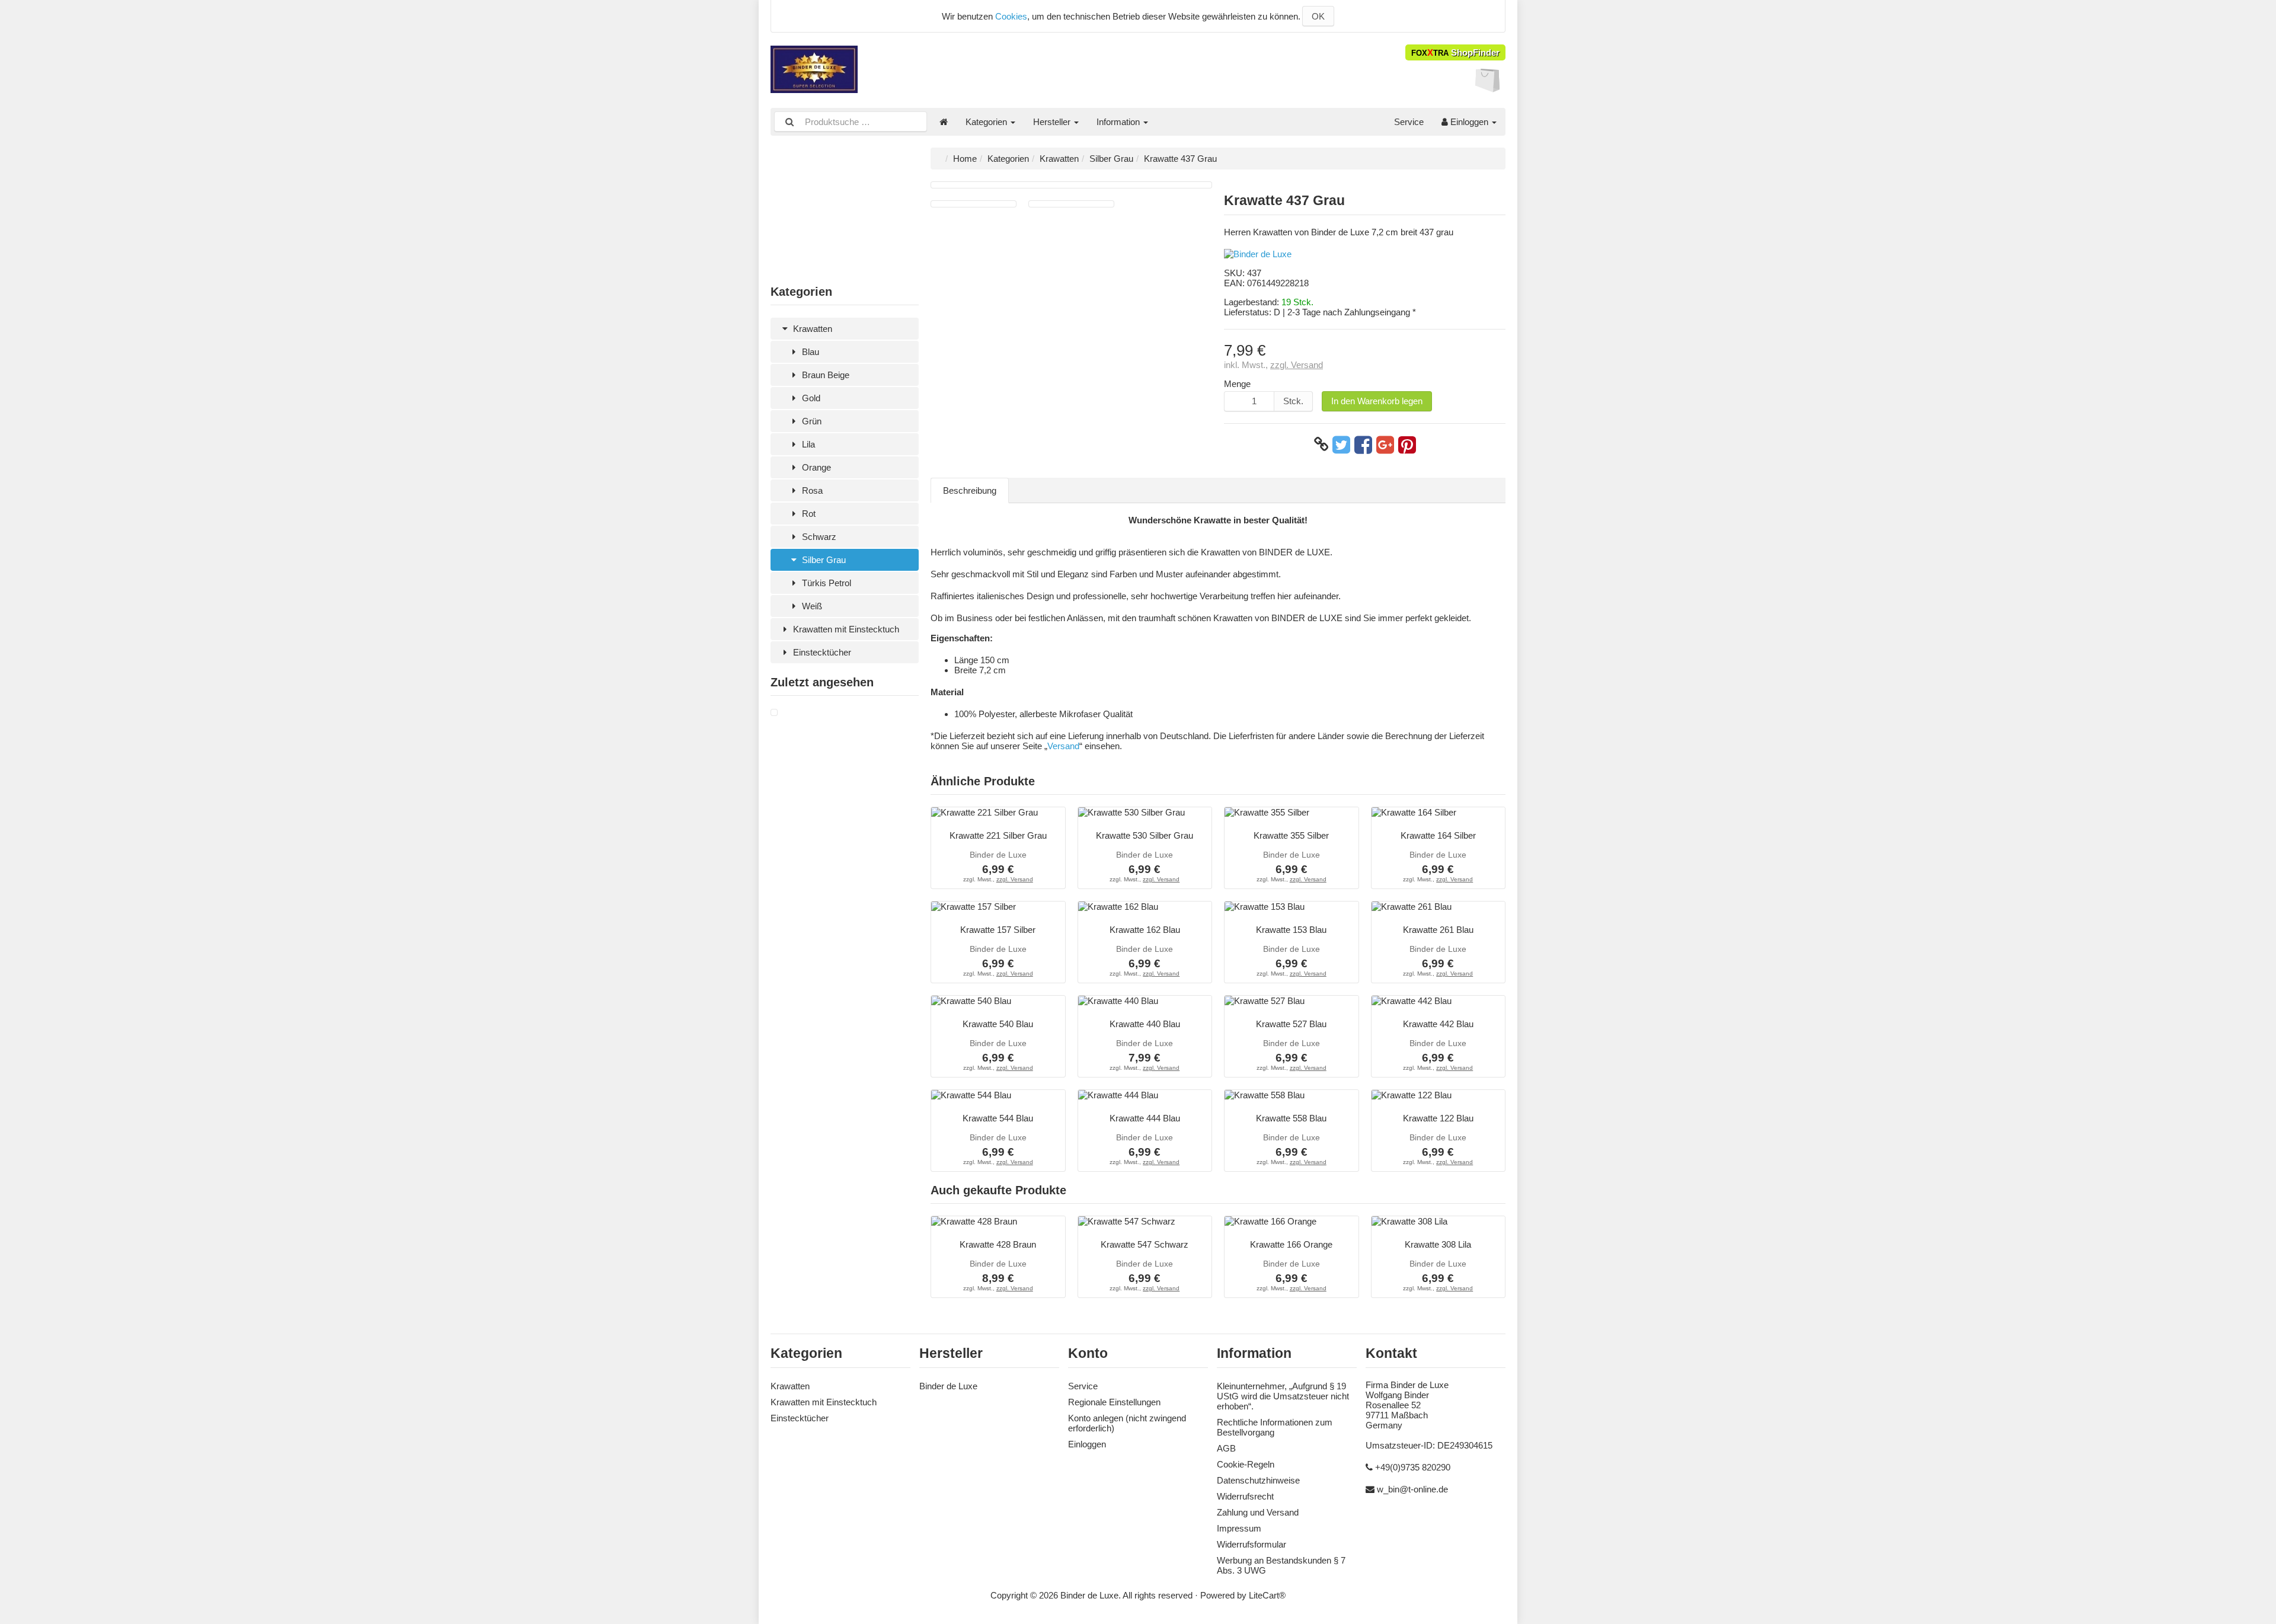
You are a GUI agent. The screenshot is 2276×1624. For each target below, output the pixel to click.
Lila (807, 444)
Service (1409, 122)
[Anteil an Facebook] (1363, 445)
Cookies (1011, 16)
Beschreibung (970, 490)
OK (1318, 16)
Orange (815, 467)
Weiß (811, 606)
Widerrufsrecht (1245, 1496)
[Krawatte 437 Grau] (774, 713)
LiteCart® (1267, 1595)
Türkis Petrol (825, 583)
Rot (808, 514)
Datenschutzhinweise (1258, 1480)
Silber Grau (823, 560)
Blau (809, 352)
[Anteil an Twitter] (1341, 445)
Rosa (811, 490)
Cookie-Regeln (1246, 1464)
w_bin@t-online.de (1412, 1489)
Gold (810, 398)
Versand (1063, 746)
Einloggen (1469, 122)
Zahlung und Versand (1258, 1512)
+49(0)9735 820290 (1413, 1467)
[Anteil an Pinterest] (1407, 445)
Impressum (1239, 1528)
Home (965, 159)
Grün (811, 421)
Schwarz (818, 537)
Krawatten (811, 329)
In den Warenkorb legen (1377, 401)
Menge (1237, 384)
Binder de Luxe (948, 1386)
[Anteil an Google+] (1385, 445)
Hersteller (1053, 122)
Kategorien (987, 122)
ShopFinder (1455, 52)
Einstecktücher (821, 652)
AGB (1226, 1448)
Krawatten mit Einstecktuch (845, 629)
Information (1119, 122)
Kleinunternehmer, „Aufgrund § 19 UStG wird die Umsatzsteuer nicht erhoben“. (1283, 1396)
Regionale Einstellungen (1114, 1402)
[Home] (944, 122)
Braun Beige (824, 375)
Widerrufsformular (1252, 1544)
